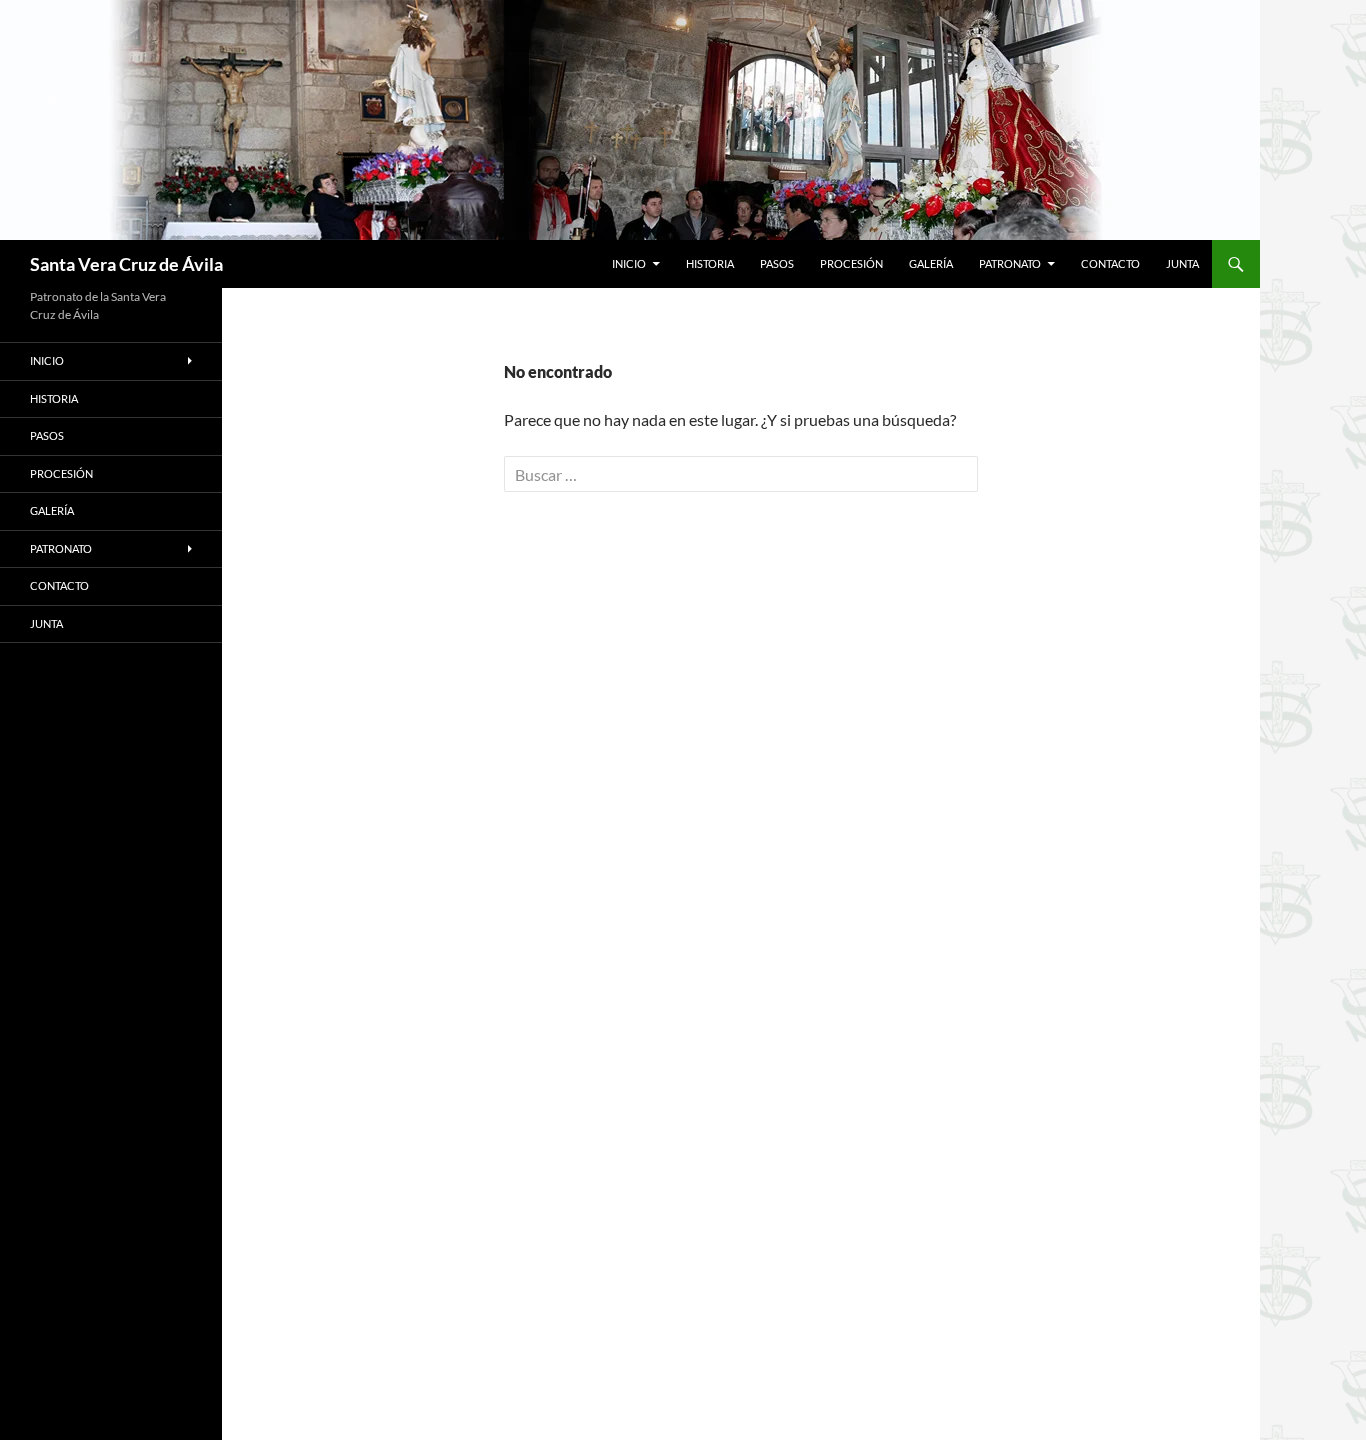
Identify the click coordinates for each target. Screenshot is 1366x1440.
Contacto (1110, 263)
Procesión (851, 263)
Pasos (777, 263)
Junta (1182, 263)
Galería (931, 263)
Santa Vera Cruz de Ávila (126, 264)
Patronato (1010, 263)
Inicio (629, 263)
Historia (710, 263)
